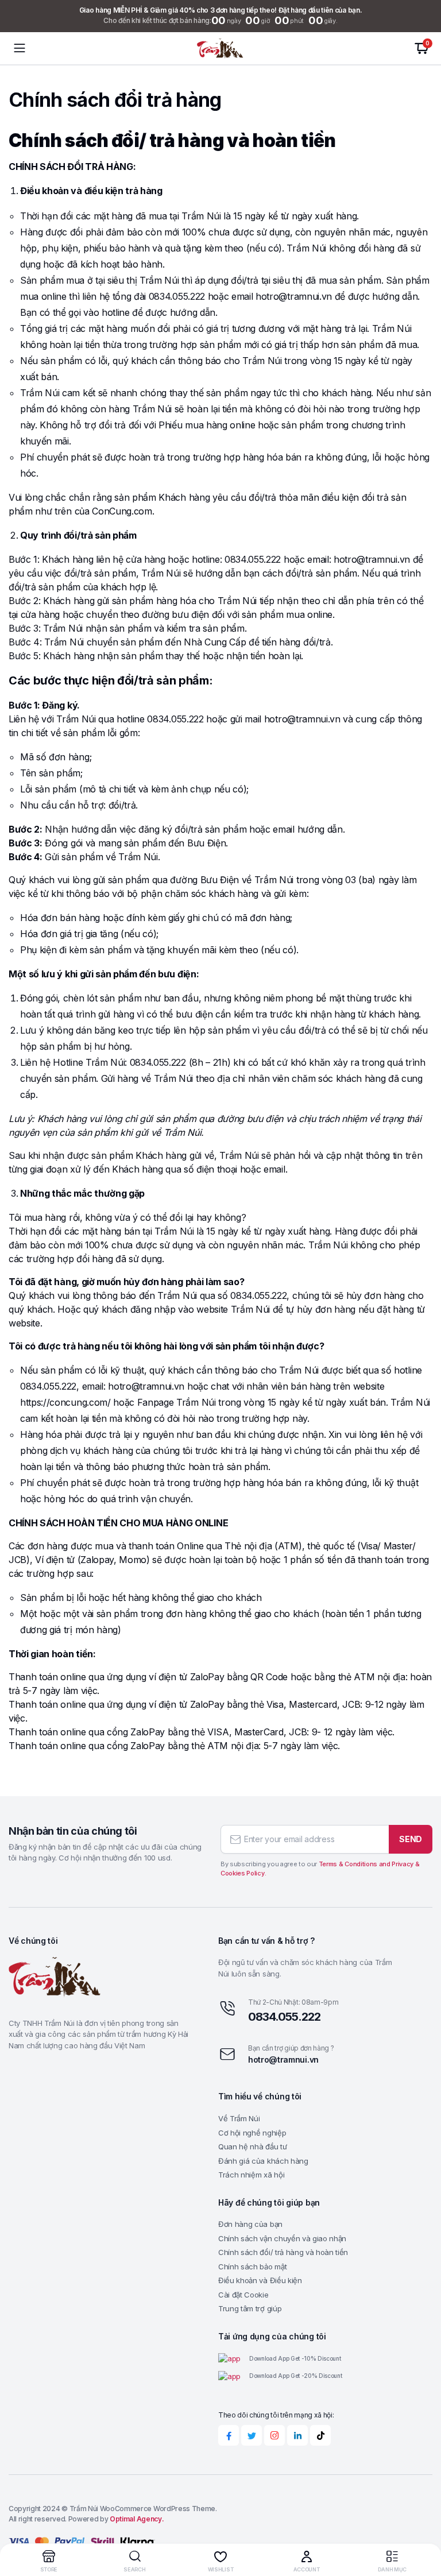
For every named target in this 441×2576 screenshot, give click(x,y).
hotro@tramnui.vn (283, 2059)
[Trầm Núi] (220, 49)
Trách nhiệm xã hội (251, 2175)
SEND (411, 1839)
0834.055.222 (284, 2017)
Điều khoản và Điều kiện (260, 2280)
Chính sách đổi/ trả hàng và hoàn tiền (283, 2252)
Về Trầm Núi (239, 2118)
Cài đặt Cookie (243, 2295)
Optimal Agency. (137, 2519)
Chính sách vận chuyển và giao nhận (282, 2238)
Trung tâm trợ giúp (250, 2308)
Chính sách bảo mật (252, 2266)
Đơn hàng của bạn (250, 2224)
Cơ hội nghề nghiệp (252, 2133)
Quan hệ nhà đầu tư (252, 2146)
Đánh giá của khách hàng (263, 2161)
